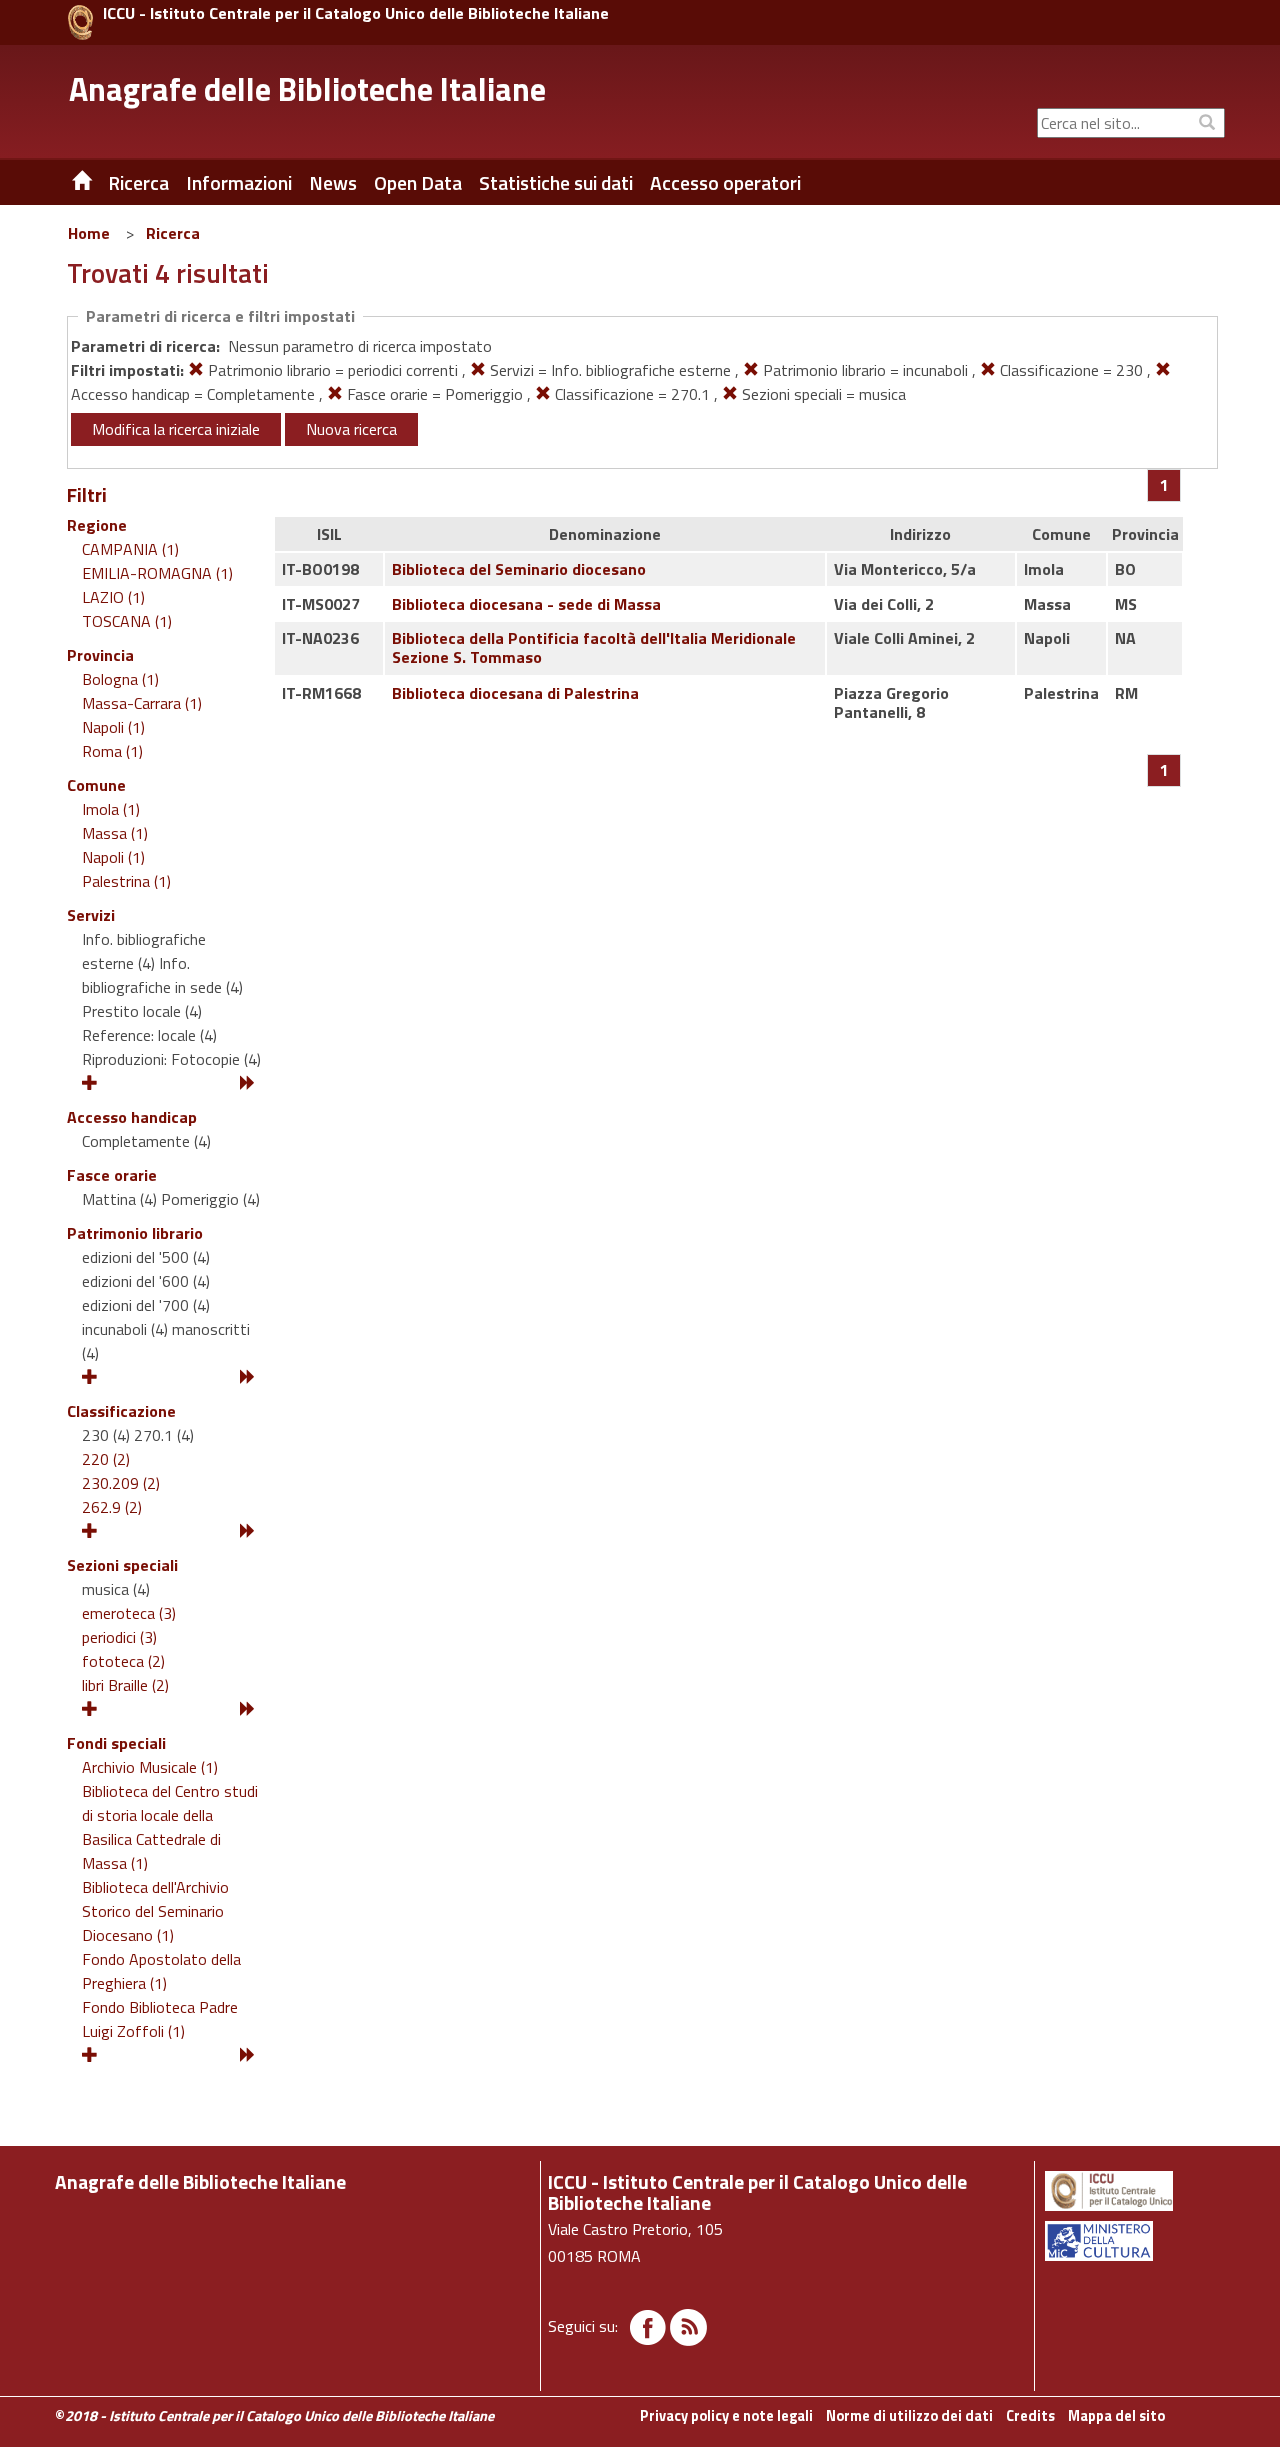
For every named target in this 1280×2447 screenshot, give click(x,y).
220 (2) (106, 1459)
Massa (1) (115, 833)
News (333, 183)
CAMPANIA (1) (130, 549)
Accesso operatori (725, 183)
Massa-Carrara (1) (142, 703)
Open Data (418, 183)
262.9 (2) (112, 1507)
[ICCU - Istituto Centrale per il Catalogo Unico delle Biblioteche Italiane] (80, 22)
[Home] (67, 183)
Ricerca (173, 233)
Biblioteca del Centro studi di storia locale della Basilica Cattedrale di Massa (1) (170, 1827)
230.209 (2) (121, 1483)
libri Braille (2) (125, 1685)
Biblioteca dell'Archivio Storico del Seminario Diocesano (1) (155, 1911)
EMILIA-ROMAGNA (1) (157, 573)
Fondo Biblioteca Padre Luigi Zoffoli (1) (160, 2019)
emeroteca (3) (129, 1613)
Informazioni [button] (239, 183)
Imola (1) (111, 809)
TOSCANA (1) (127, 621)
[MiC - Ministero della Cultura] (1133, 2241)
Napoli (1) (113, 727)
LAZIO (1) (113, 597)
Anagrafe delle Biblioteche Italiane (307, 89)
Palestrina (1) (126, 881)
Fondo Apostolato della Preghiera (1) (161, 1971)
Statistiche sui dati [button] (556, 183)
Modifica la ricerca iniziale (176, 429)
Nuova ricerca (351, 429)
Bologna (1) (120, 679)
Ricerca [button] (138, 183)
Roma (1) (112, 751)
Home (89, 233)
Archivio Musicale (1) (150, 1767)
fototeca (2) (123, 1661)
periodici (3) (119, 1637)
